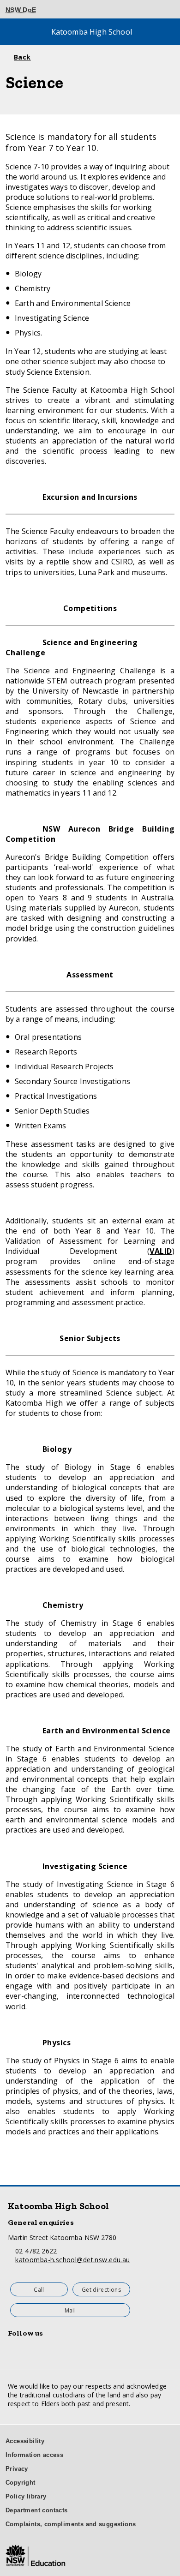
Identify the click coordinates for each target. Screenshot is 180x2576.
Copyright (21, 2483)
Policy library (26, 2496)
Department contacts (37, 2510)
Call (39, 2290)
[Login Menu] (162, 10)
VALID (161, 1251)
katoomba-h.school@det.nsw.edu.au (72, 2260)
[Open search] (168, 32)
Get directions (101, 2290)
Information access (34, 2455)
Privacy (17, 2469)
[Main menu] (13, 32)
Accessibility (25, 2441)
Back (22, 57)
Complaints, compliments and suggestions (71, 2524)
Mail (70, 2310)
